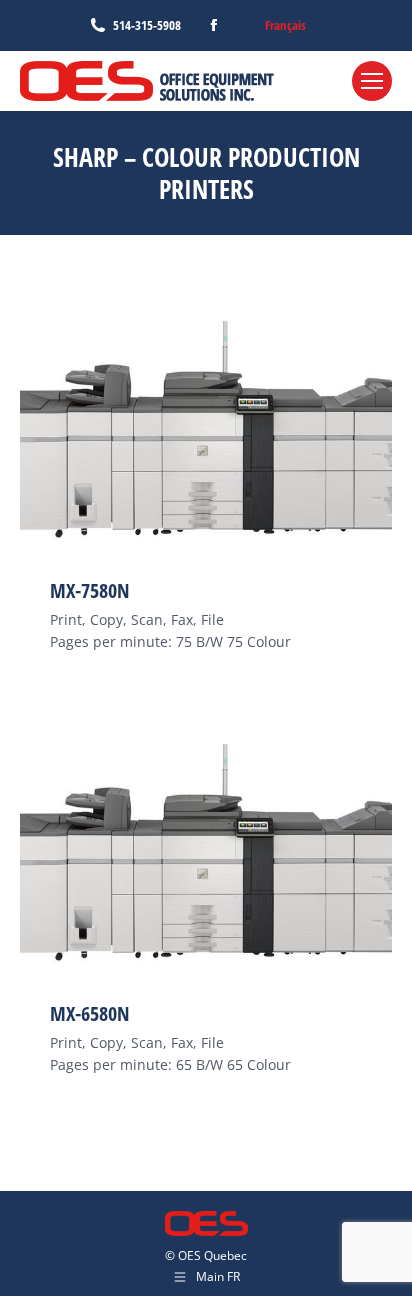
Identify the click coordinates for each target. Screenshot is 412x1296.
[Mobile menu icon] (372, 81)
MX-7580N (90, 590)
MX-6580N (90, 1013)
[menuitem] (285, 25)
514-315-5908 (147, 25)
